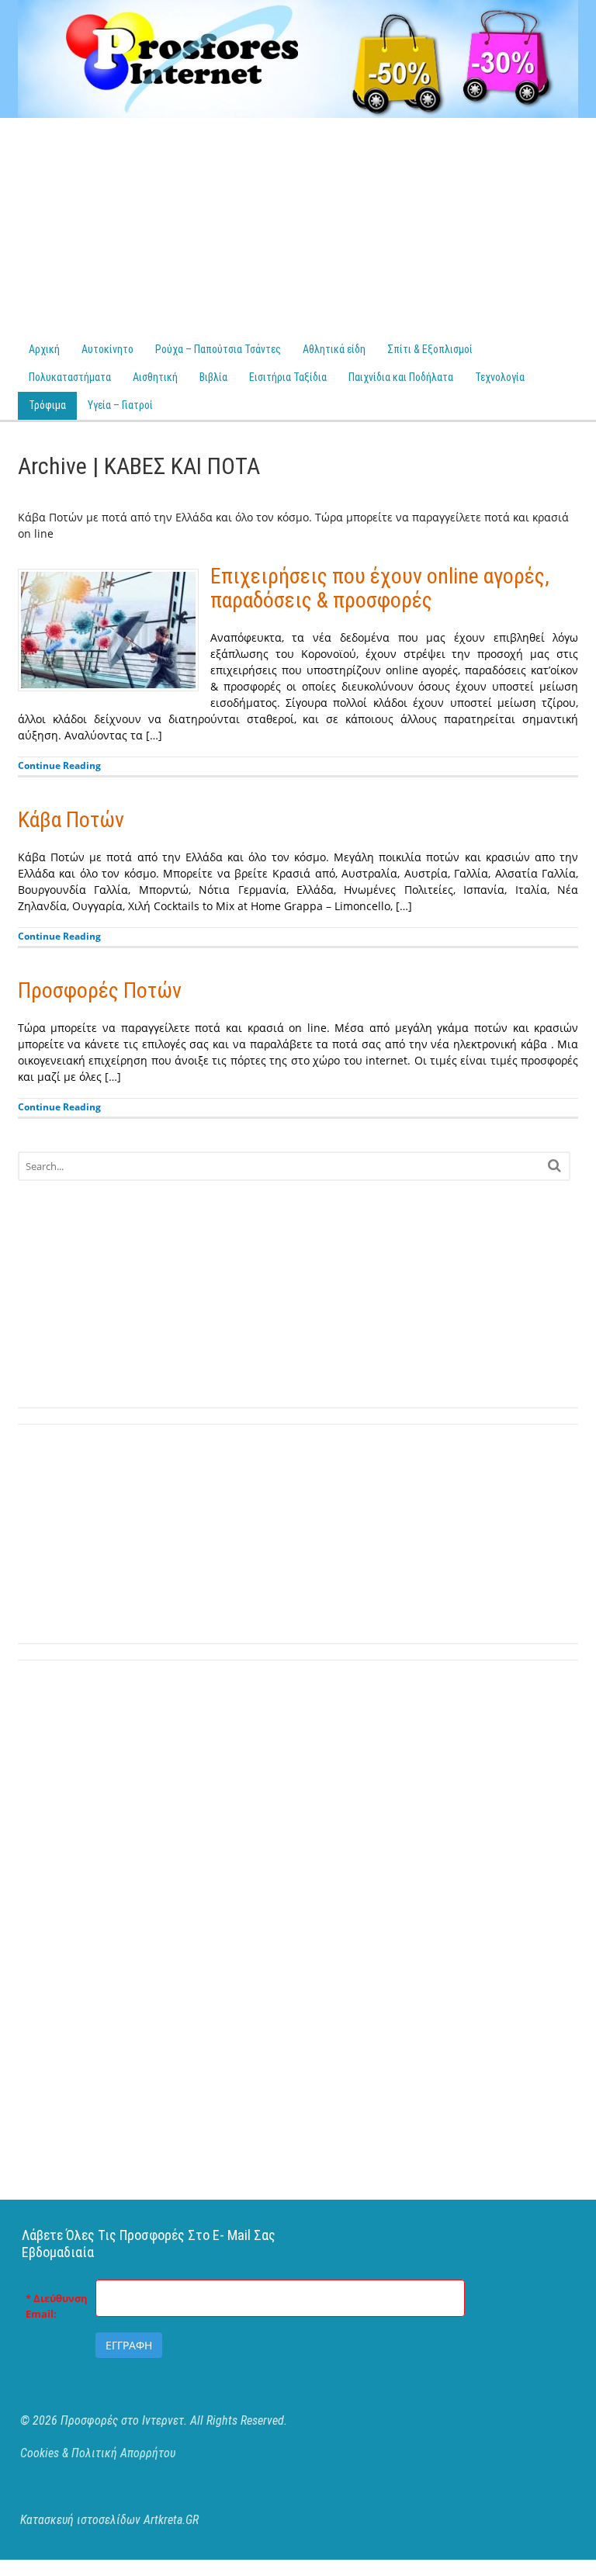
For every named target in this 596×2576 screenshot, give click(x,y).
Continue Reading (59, 765)
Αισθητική (155, 377)
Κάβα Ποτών (71, 820)
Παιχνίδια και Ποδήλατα (401, 377)
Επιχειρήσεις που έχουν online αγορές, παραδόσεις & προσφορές (380, 588)
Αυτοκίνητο (107, 349)
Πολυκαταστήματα (70, 377)
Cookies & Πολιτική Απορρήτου (98, 2453)
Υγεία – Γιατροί (120, 405)
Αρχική (44, 349)
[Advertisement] (298, 227)
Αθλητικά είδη (334, 349)
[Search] (554, 1165)
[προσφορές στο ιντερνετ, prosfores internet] (298, 110)
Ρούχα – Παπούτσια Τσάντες (218, 349)
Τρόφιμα (47, 405)
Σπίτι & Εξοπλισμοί (430, 349)
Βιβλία (213, 377)
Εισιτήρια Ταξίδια (288, 377)
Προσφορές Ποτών (100, 990)
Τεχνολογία (500, 377)
